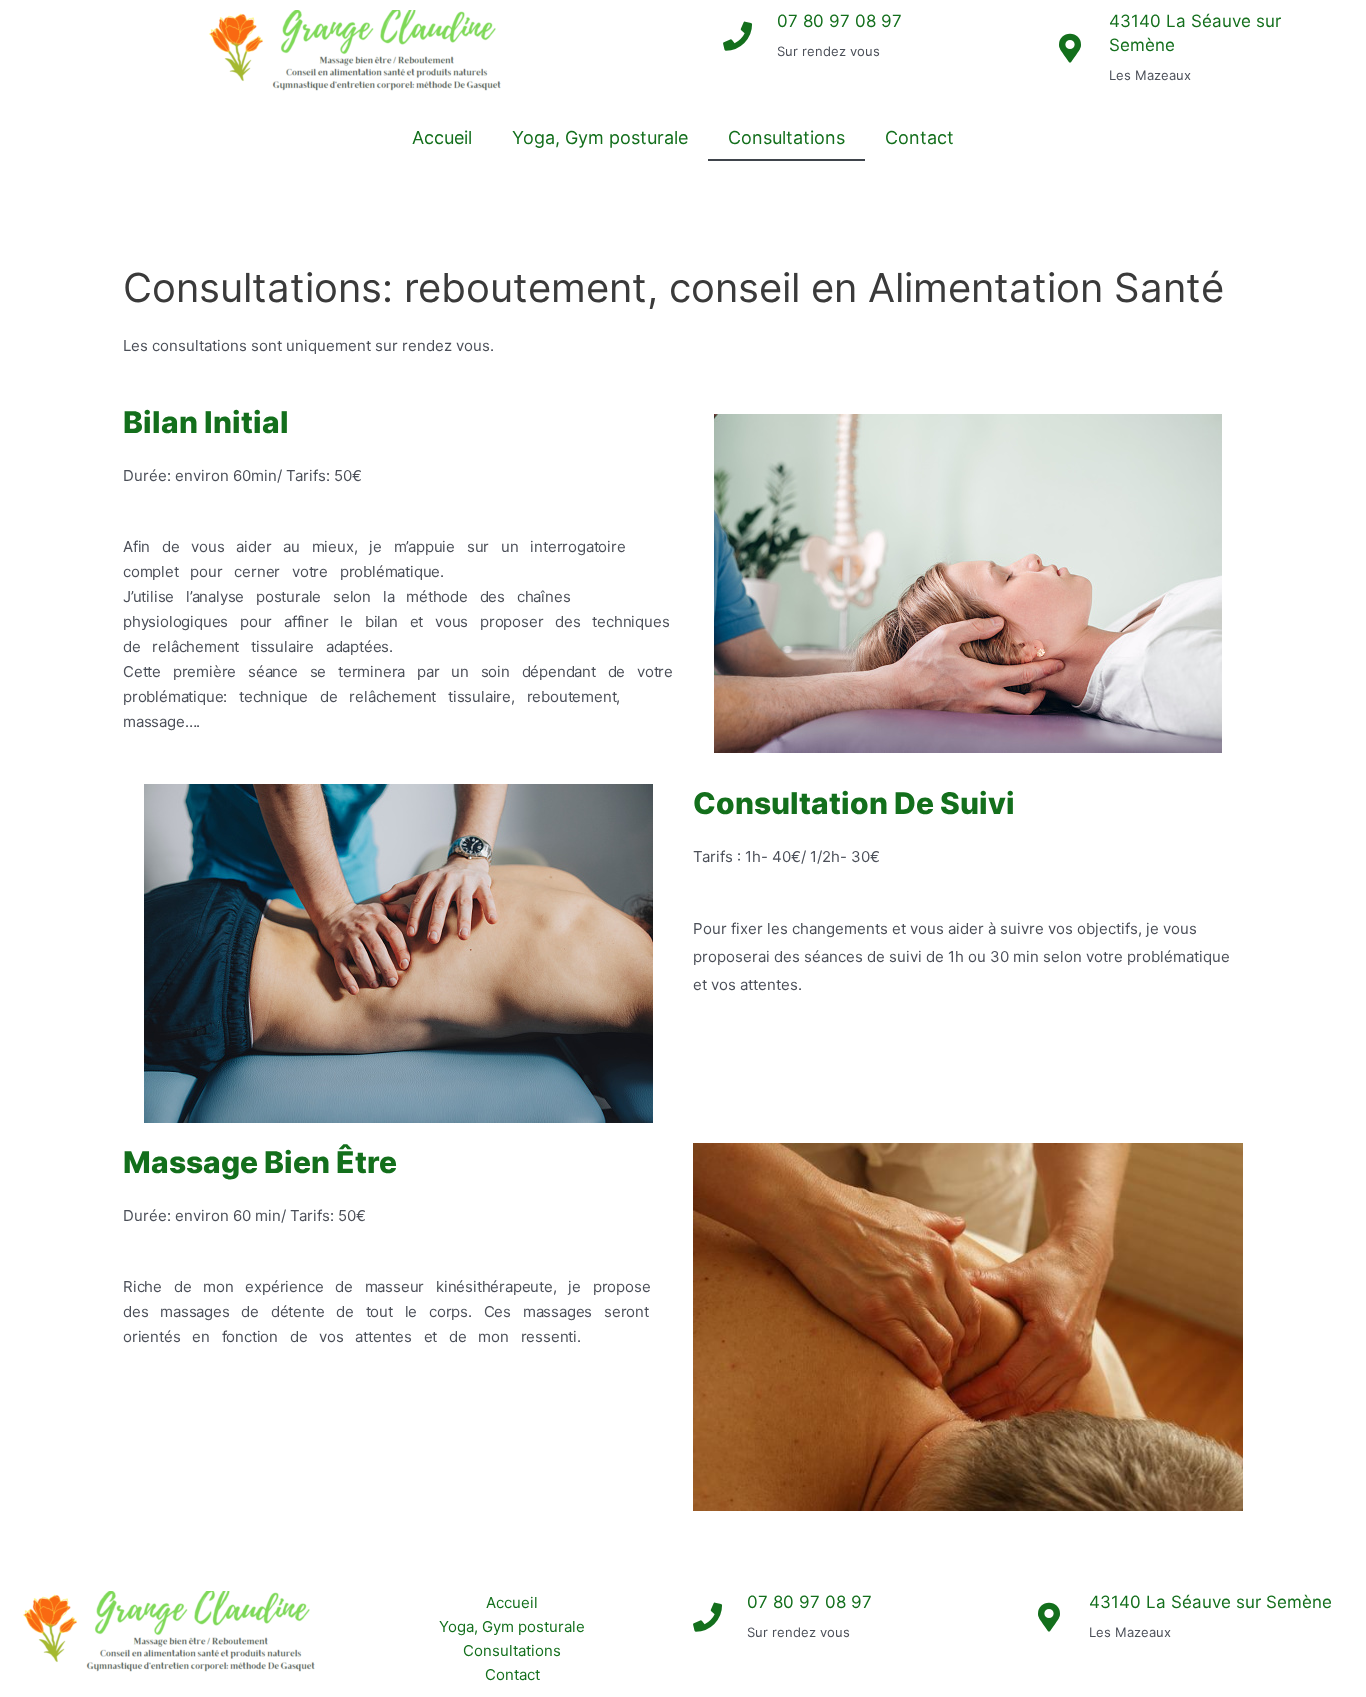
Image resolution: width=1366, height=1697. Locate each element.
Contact (919, 137)
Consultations (786, 137)
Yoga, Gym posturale (600, 137)
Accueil (442, 137)
